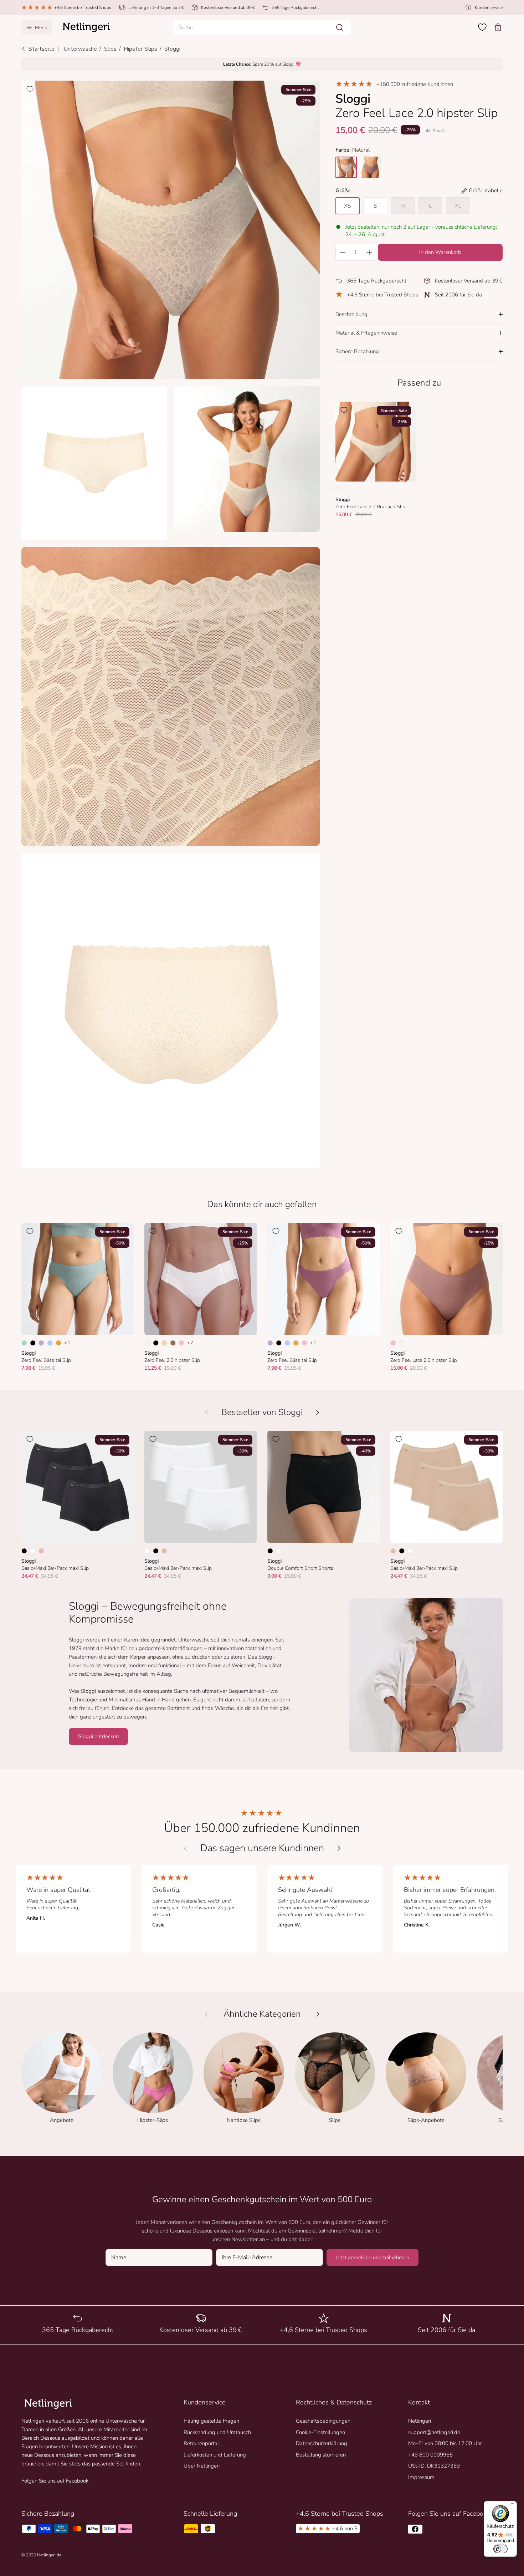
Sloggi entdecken (98, 1736)
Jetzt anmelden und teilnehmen (373, 2257)
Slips (110, 49)
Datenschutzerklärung (322, 2443)
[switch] (500, 2549)
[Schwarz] (33, 1343)
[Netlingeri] (86, 27)
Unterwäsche (80, 49)
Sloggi (172, 49)
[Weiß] (33, 1551)
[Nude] (164, 1343)
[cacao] (370, 167)
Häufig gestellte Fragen (211, 2421)
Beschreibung (351, 314)
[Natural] (338, 489)
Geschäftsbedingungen (323, 2421)
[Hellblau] (50, 1343)
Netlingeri (420, 2421)
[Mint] (24, 1343)
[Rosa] (181, 1343)
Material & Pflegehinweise (366, 333)
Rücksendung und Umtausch (217, 2432)
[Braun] (173, 1343)
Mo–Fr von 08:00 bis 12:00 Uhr (445, 2443)
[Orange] (58, 1343)
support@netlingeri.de (434, 2432)
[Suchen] (340, 27)
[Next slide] (339, 1848)
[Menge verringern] (342, 252)
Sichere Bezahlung (357, 351)
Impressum (421, 2477)
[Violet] (41, 1343)
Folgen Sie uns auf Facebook (55, 2481)
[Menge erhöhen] (369, 252)
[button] (262, 27)
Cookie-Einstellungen (320, 2432)
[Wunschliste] (482, 27)
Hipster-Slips (140, 49)
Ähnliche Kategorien (262, 2014)
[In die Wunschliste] (30, 89)
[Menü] (513, 2505)
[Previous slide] (185, 1848)
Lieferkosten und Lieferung (215, 2455)
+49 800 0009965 (430, 2455)
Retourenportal (201, 2443)
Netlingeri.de (49, 2555)
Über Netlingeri (202, 2466)
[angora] (346, 167)
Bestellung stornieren (321, 2455)
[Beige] (41, 1551)
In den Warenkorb (440, 252)
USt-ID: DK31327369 (434, 2466)
